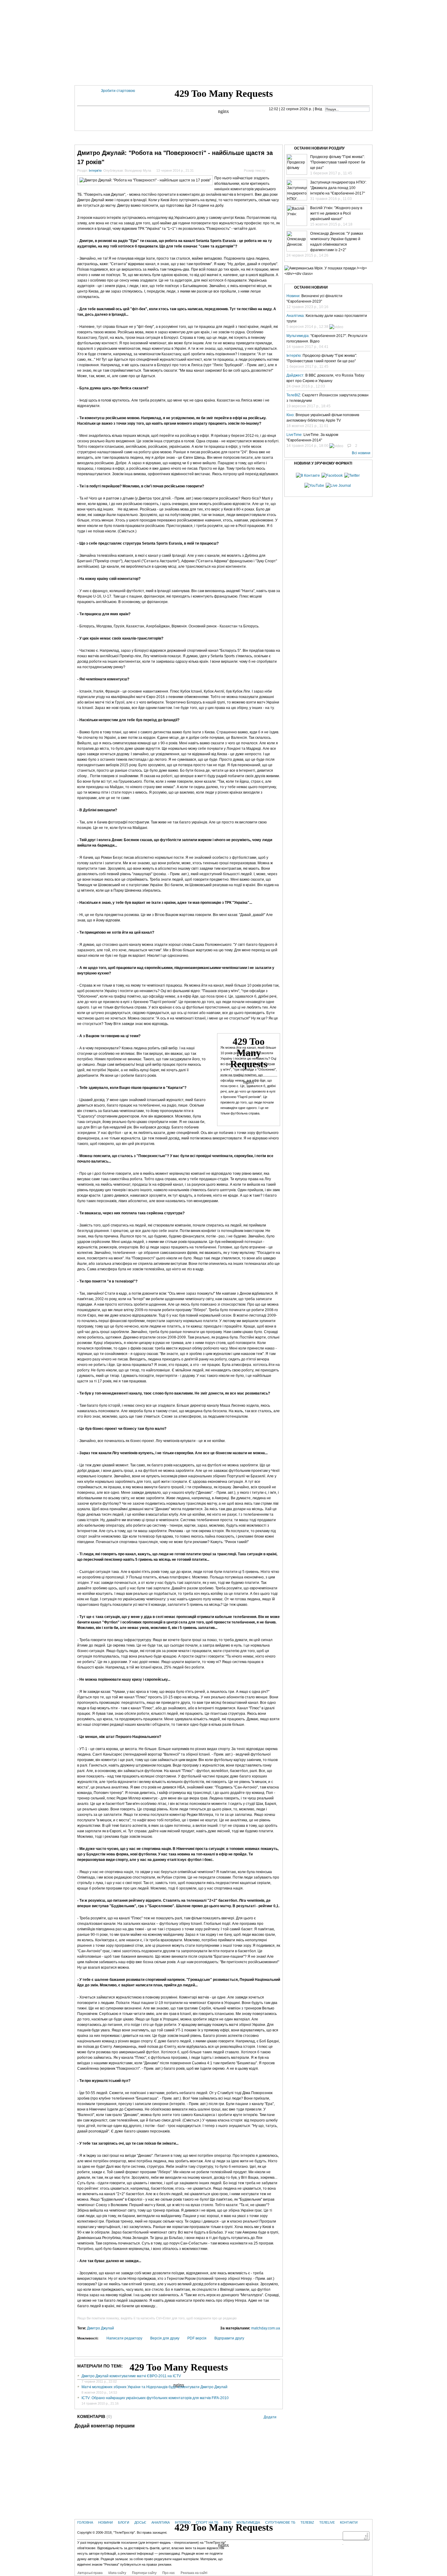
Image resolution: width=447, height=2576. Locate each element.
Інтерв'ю (189, 137)
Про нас (168, 2572)
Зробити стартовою (118, 91)
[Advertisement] (223, 43)
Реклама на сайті (194, 2572)
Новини (113, 137)
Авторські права (90, 2572)
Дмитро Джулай (100, 2328)
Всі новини (361, 453)
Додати (270, 2417)
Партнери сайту (144, 2572)
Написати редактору (124, 2338)
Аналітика (161, 2522)
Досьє (140, 2522)
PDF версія (197, 2338)
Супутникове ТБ (280, 2522)
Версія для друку (165, 2338)
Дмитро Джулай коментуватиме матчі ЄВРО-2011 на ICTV (131, 2376)
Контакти (353, 137)
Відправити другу (229, 2338)
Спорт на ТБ (213, 137)
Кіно (233, 137)
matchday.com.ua (266, 2328)
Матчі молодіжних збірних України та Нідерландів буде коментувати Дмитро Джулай (154, 2387)
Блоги (131, 137)
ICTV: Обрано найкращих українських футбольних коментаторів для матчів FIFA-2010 (155, 2398)
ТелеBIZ (313, 137)
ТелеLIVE (332, 137)
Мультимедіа (253, 137)
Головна (93, 137)
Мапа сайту (117, 2572)
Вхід (318, 109)
